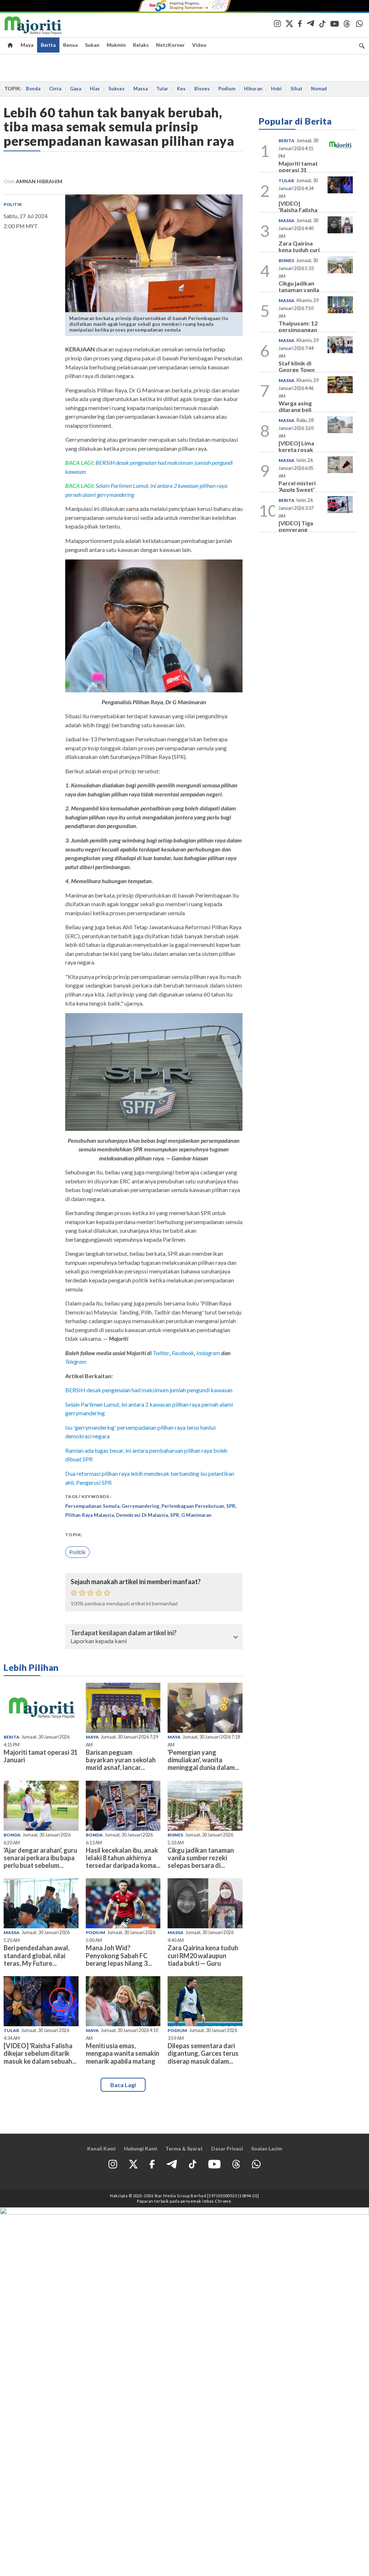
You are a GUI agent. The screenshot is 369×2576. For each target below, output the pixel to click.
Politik (13, 204)
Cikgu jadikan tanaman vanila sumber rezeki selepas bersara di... (201, 1858)
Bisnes (202, 89)
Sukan (92, 45)
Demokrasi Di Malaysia (142, 1515)
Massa (141, 89)
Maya (27, 45)
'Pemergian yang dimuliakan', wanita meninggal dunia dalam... (203, 1760)
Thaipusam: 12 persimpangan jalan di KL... (298, 329)
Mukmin (116, 45)
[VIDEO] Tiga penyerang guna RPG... (296, 529)
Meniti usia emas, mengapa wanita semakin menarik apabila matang (123, 2053)
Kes (181, 89)
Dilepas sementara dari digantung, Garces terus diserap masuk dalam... (203, 2053)
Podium (227, 89)
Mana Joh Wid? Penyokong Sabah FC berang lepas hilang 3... (119, 1955)
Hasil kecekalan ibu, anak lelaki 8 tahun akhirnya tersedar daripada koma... (123, 1858)
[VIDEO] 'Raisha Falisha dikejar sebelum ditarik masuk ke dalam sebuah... (40, 2053)
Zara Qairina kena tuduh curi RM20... (299, 249)
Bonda (33, 89)
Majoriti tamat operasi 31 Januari (41, 1756)
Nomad (319, 89)
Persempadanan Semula (92, 1506)
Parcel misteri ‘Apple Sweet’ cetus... (297, 489)
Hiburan (253, 89)
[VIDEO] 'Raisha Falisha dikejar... (298, 210)
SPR (231, 1506)
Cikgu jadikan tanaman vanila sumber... (299, 289)
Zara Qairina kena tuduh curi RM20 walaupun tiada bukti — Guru (203, 1955)
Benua (70, 45)
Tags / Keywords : (88, 1496)
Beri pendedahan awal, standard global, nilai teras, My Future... (37, 1955)
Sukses (117, 89)
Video (199, 45)
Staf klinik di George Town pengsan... (297, 369)
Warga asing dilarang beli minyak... (295, 409)
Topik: (74, 1535)
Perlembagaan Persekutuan (193, 1506)
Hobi (276, 89)
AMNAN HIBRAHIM (39, 181)
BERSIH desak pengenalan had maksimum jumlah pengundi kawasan (149, 1390)
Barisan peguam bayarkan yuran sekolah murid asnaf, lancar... (121, 1760)
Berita (48, 45)
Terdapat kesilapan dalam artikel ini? (124, 1633)
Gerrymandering (140, 1506)
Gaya (75, 89)
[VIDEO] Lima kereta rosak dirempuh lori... (299, 449)
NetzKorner (170, 45)
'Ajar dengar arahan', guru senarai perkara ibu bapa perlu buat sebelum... (40, 1858)
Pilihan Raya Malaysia (90, 1515)
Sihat (296, 89)
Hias (95, 89)
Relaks (141, 45)
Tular (162, 89)
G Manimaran (196, 1515)
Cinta (55, 89)
